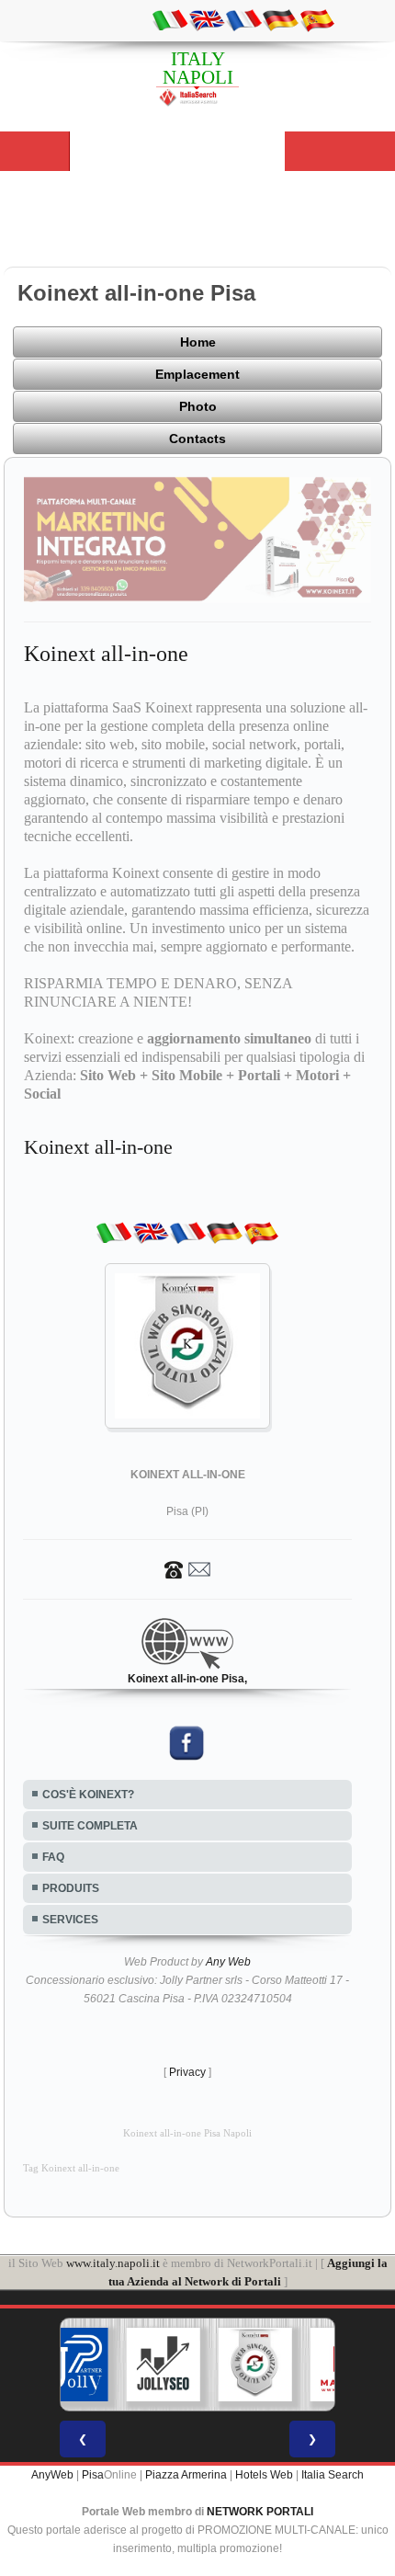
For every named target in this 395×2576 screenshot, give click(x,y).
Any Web (228, 1962)
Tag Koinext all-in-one (71, 2168)
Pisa (93, 2475)
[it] (170, 19)
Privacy (187, 2072)
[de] (280, 19)
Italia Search (333, 2475)
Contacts (197, 439)
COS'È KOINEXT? (88, 1795)
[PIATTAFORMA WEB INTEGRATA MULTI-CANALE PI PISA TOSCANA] (255, 2365)
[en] (207, 19)
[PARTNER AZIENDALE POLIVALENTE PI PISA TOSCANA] (72, 2365)
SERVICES (70, 1920)
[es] (317, 19)
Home (198, 342)
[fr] (243, 19)
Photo (198, 406)
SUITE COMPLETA (90, 1826)
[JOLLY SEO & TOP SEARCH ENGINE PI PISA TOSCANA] (164, 2365)
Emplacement (197, 374)
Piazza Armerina (186, 2475)
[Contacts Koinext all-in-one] (187, 1568)
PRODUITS (71, 1888)
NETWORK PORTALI (260, 2512)
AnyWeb (52, 2475)
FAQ (53, 1857)
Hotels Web (264, 2475)
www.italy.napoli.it (113, 2263)
